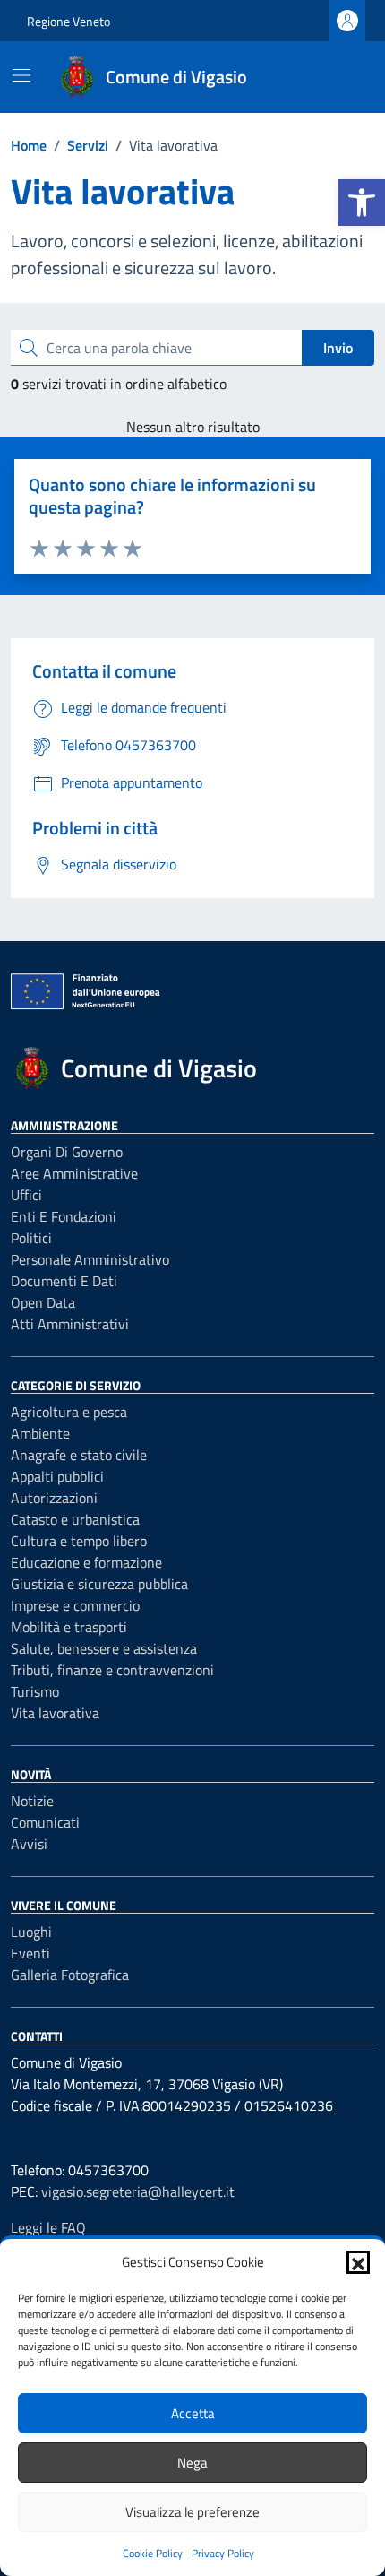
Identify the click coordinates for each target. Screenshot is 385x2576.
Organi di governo (67, 1152)
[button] (362, 203)
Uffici (26, 1195)
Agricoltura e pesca (69, 1412)
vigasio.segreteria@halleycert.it (138, 2191)
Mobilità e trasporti (69, 1627)
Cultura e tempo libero (79, 1541)
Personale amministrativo (90, 1259)
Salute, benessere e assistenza (104, 1648)
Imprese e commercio (75, 1605)
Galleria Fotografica (70, 1975)
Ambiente (40, 1433)
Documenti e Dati (64, 1281)
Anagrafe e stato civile (79, 1455)
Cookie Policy (153, 2553)
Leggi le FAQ (48, 2227)
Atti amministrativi (70, 1324)
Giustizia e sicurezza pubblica (99, 1584)
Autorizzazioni (54, 1498)
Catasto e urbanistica (75, 1519)
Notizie (32, 1801)
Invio (338, 348)
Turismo (35, 1691)
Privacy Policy (223, 2553)
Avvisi (29, 1844)
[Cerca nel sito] (337, 77)
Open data (43, 1302)
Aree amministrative (74, 1173)
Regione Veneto (68, 21)
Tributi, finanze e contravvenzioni (112, 1670)
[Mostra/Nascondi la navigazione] (21, 75)
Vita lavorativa (55, 1713)
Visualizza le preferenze (192, 2512)
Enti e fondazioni (64, 1216)
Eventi (30, 1953)
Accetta (193, 2413)
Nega (192, 2463)
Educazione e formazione (86, 1562)
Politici (31, 1238)
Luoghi (31, 1932)
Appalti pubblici (57, 1476)
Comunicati (45, 1822)
